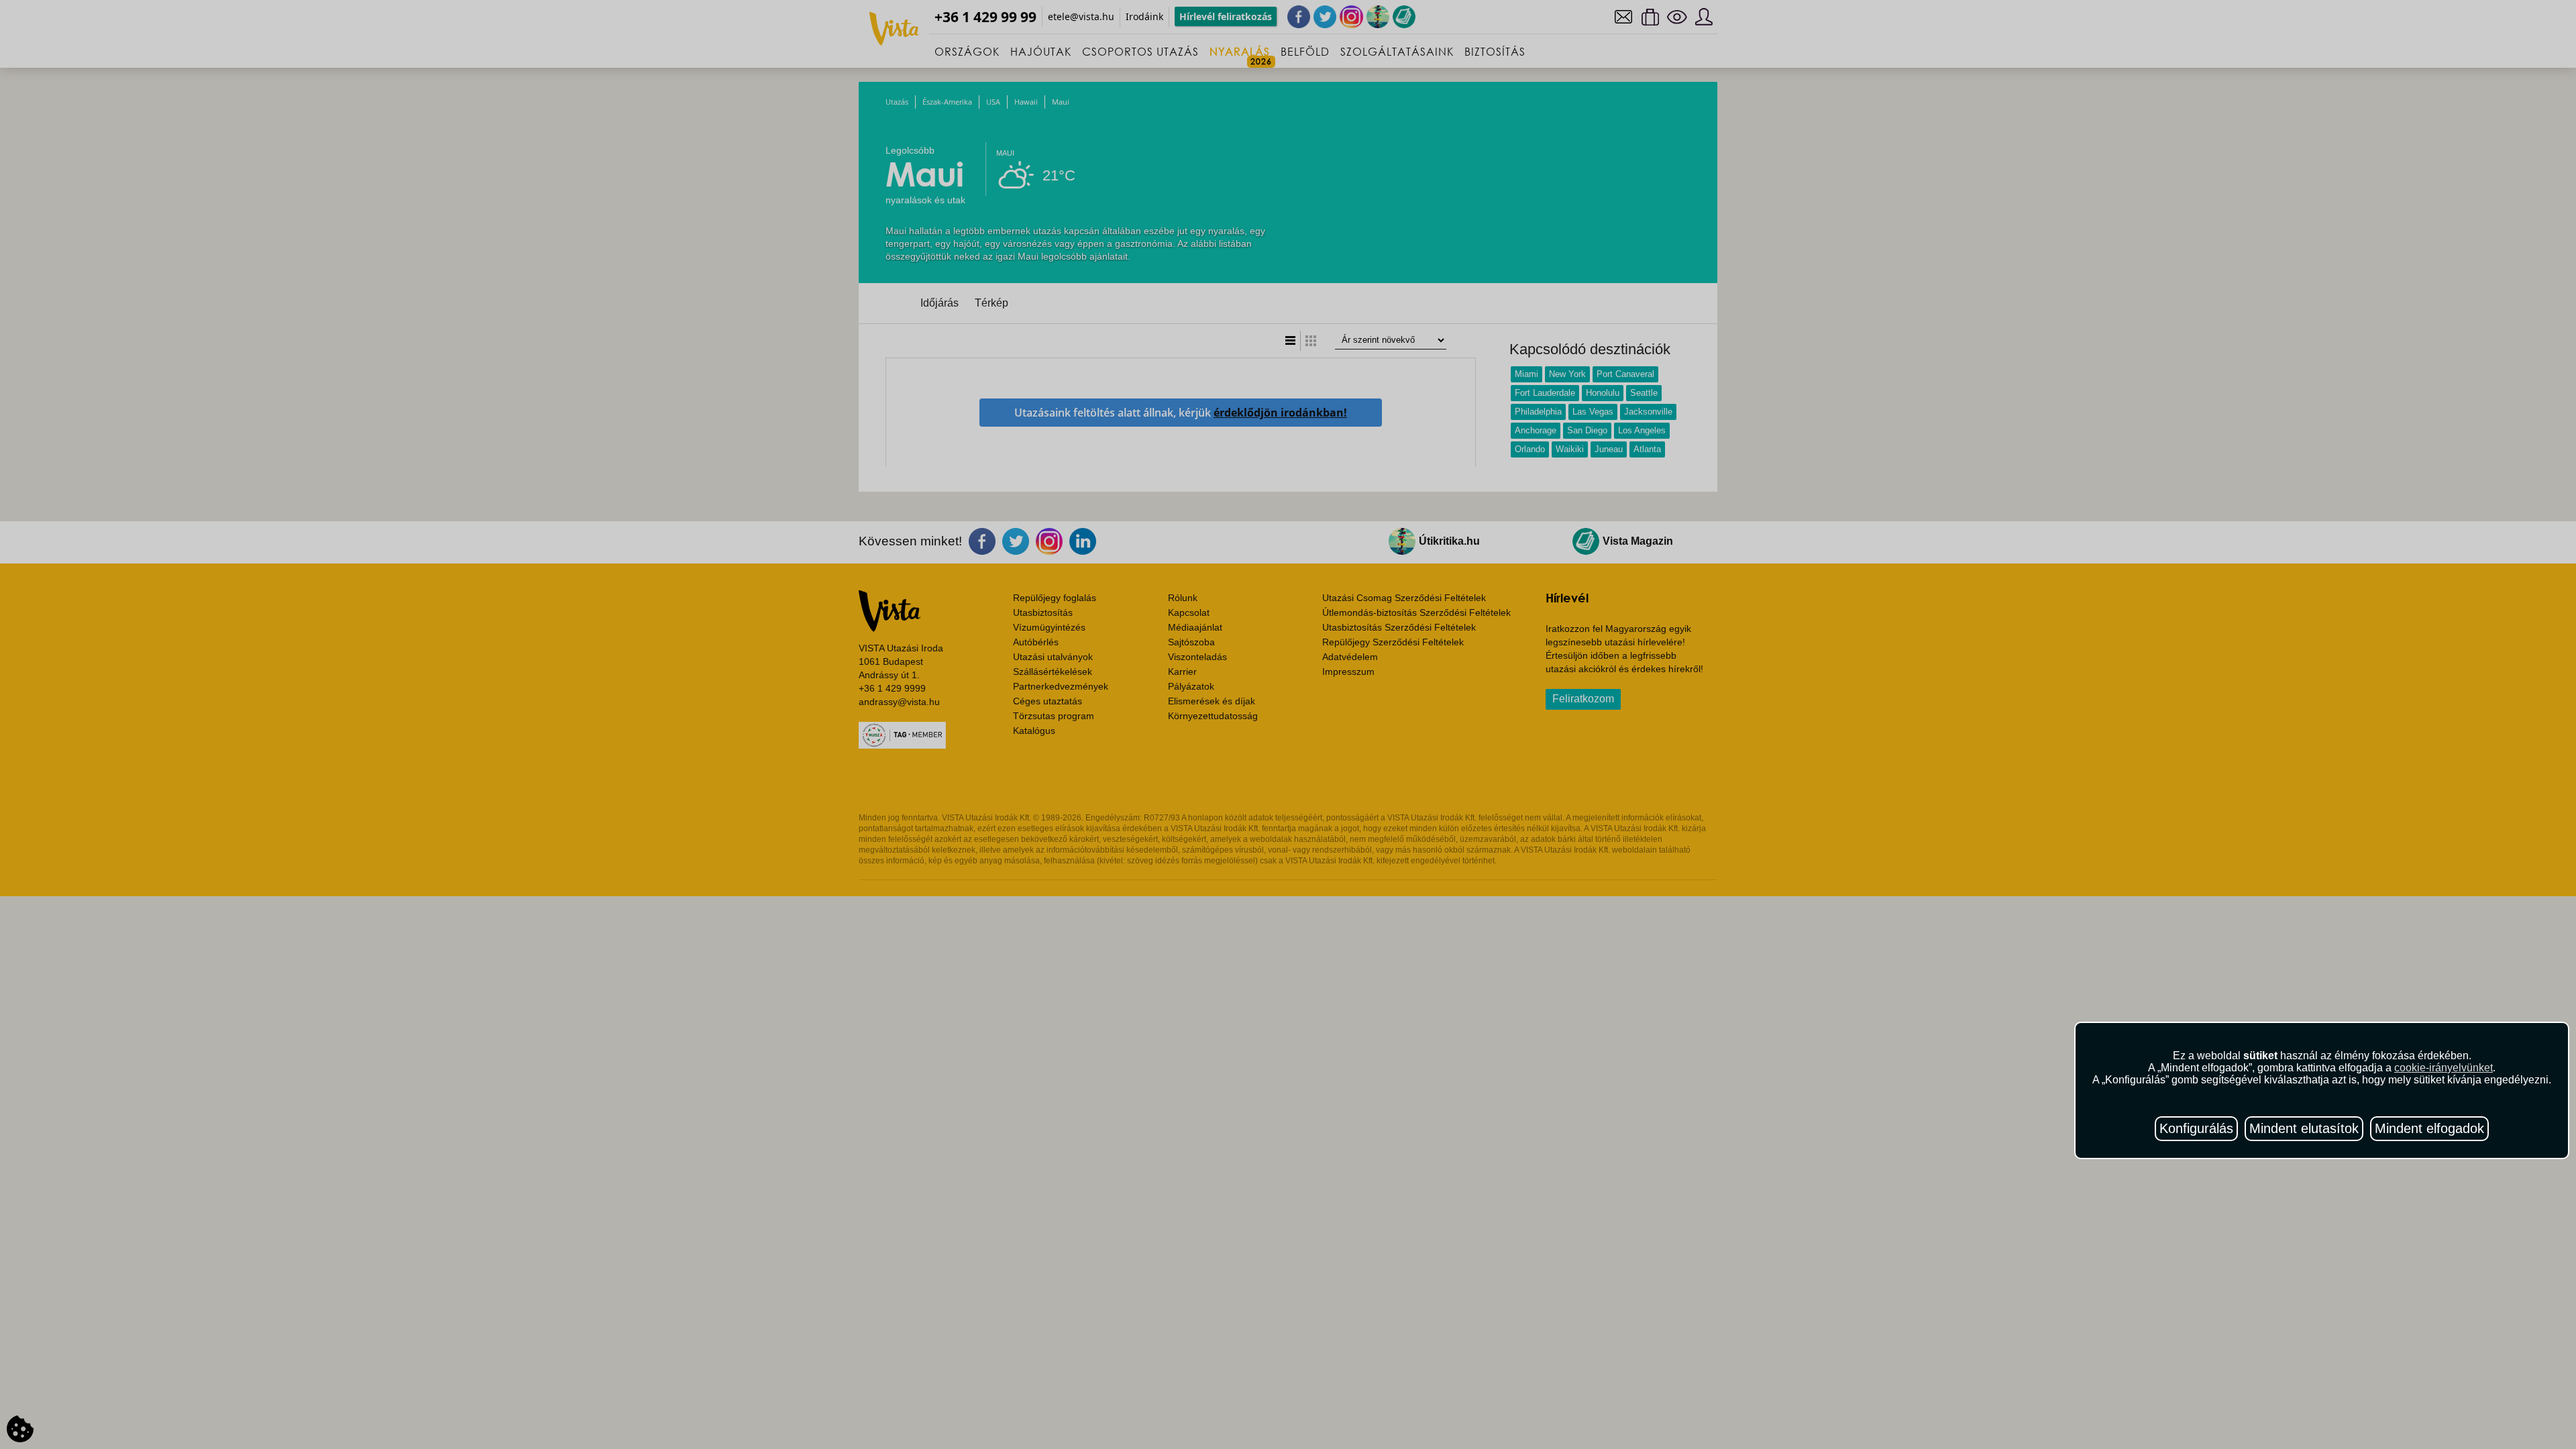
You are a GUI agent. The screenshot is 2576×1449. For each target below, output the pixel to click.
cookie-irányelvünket (2444, 1068)
